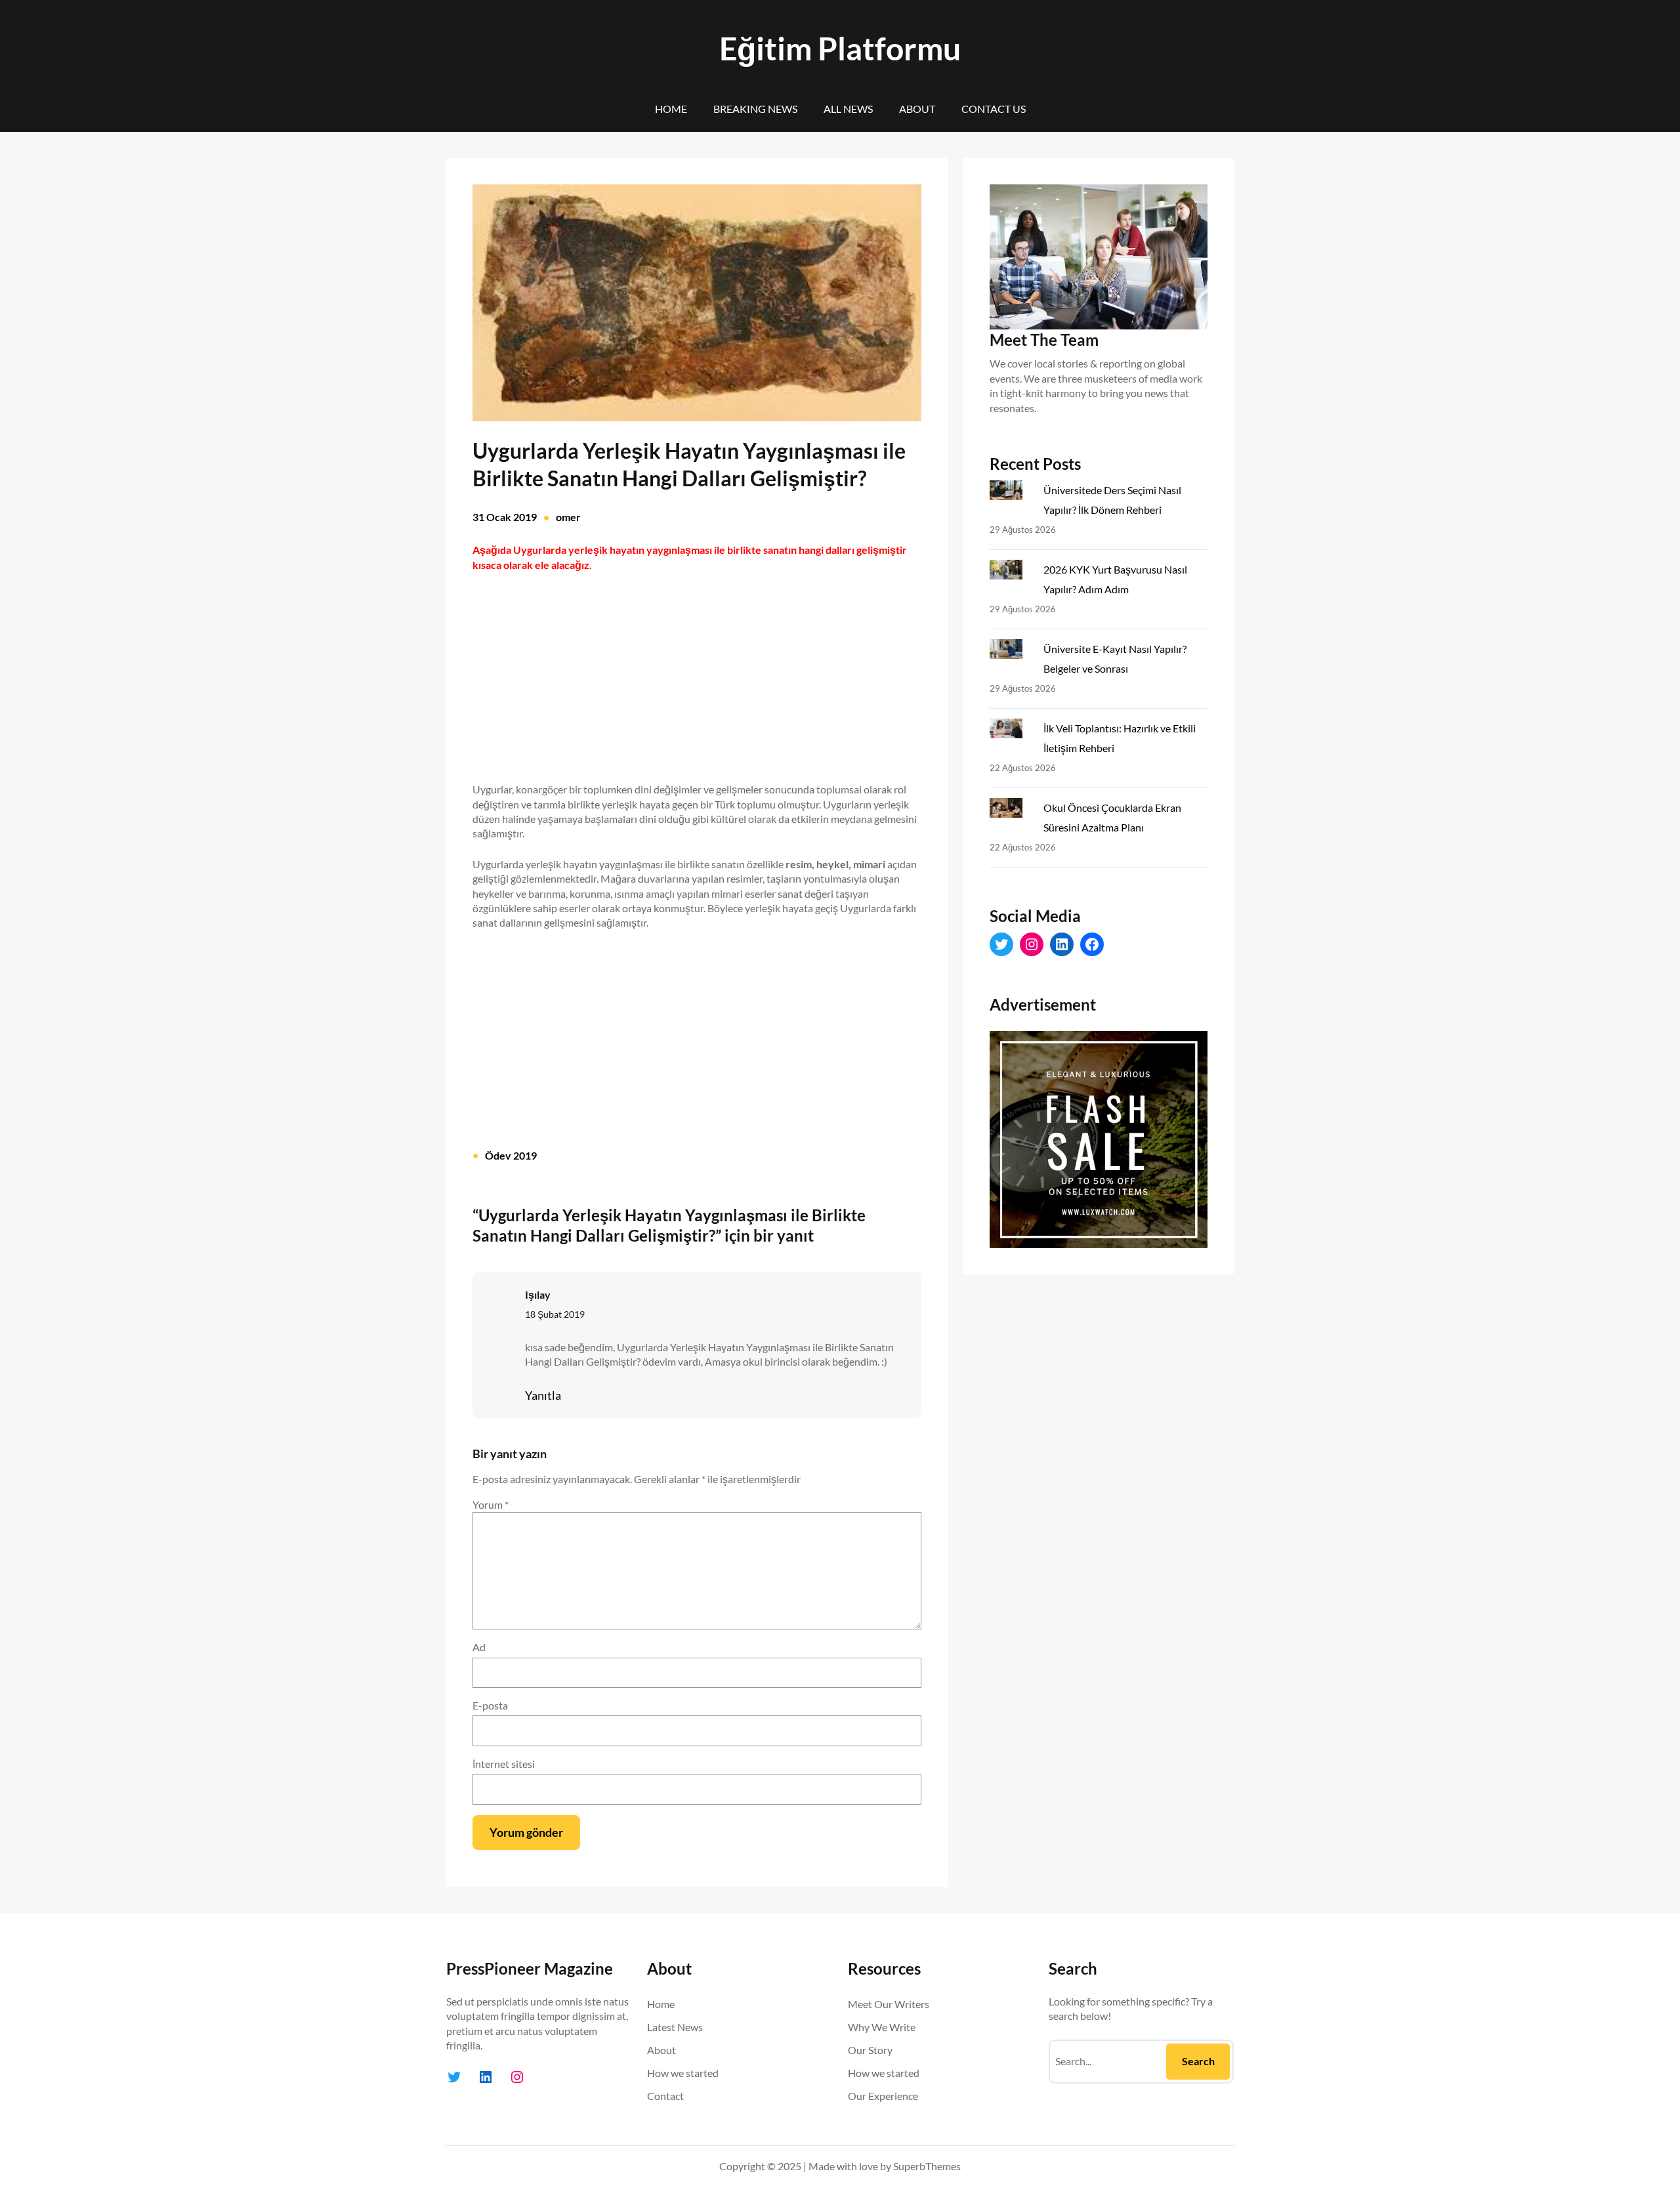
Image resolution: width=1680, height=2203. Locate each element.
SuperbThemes (927, 2166)
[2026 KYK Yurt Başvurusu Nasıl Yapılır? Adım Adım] (1011, 572)
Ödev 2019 (511, 1155)
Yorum (491, 1504)
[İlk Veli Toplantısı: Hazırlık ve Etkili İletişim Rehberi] (1011, 731)
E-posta (490, 1705)
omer (568, 517)
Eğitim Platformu (840, 48)
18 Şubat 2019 (555, 1314)
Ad (479, 1647)
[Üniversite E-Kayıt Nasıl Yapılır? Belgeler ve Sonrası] (1011, 652)
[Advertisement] (697, 669)
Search (1198, 2061)
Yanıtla (543, 1395)
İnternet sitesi (504, 1764)
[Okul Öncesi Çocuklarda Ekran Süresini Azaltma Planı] (1011, 810)
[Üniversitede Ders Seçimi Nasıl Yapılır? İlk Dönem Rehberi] (1011, 493)
